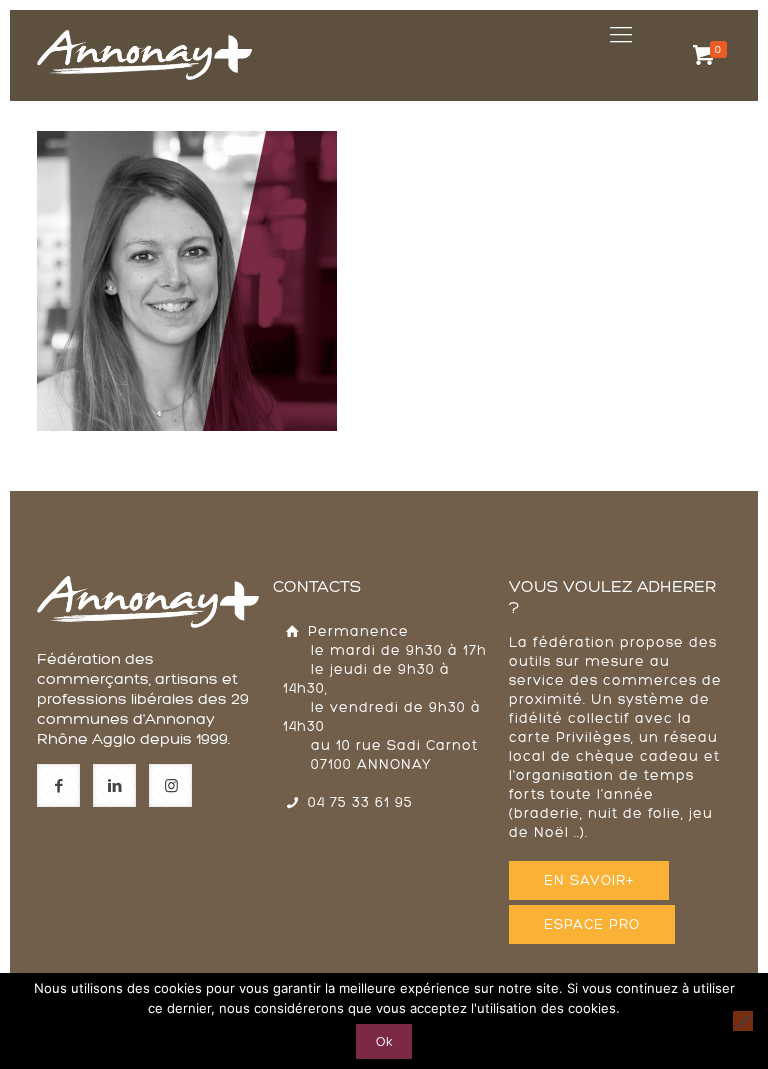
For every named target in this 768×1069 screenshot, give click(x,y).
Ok (384, 1041)
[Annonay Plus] (144, 35)
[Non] (743, 1021)
